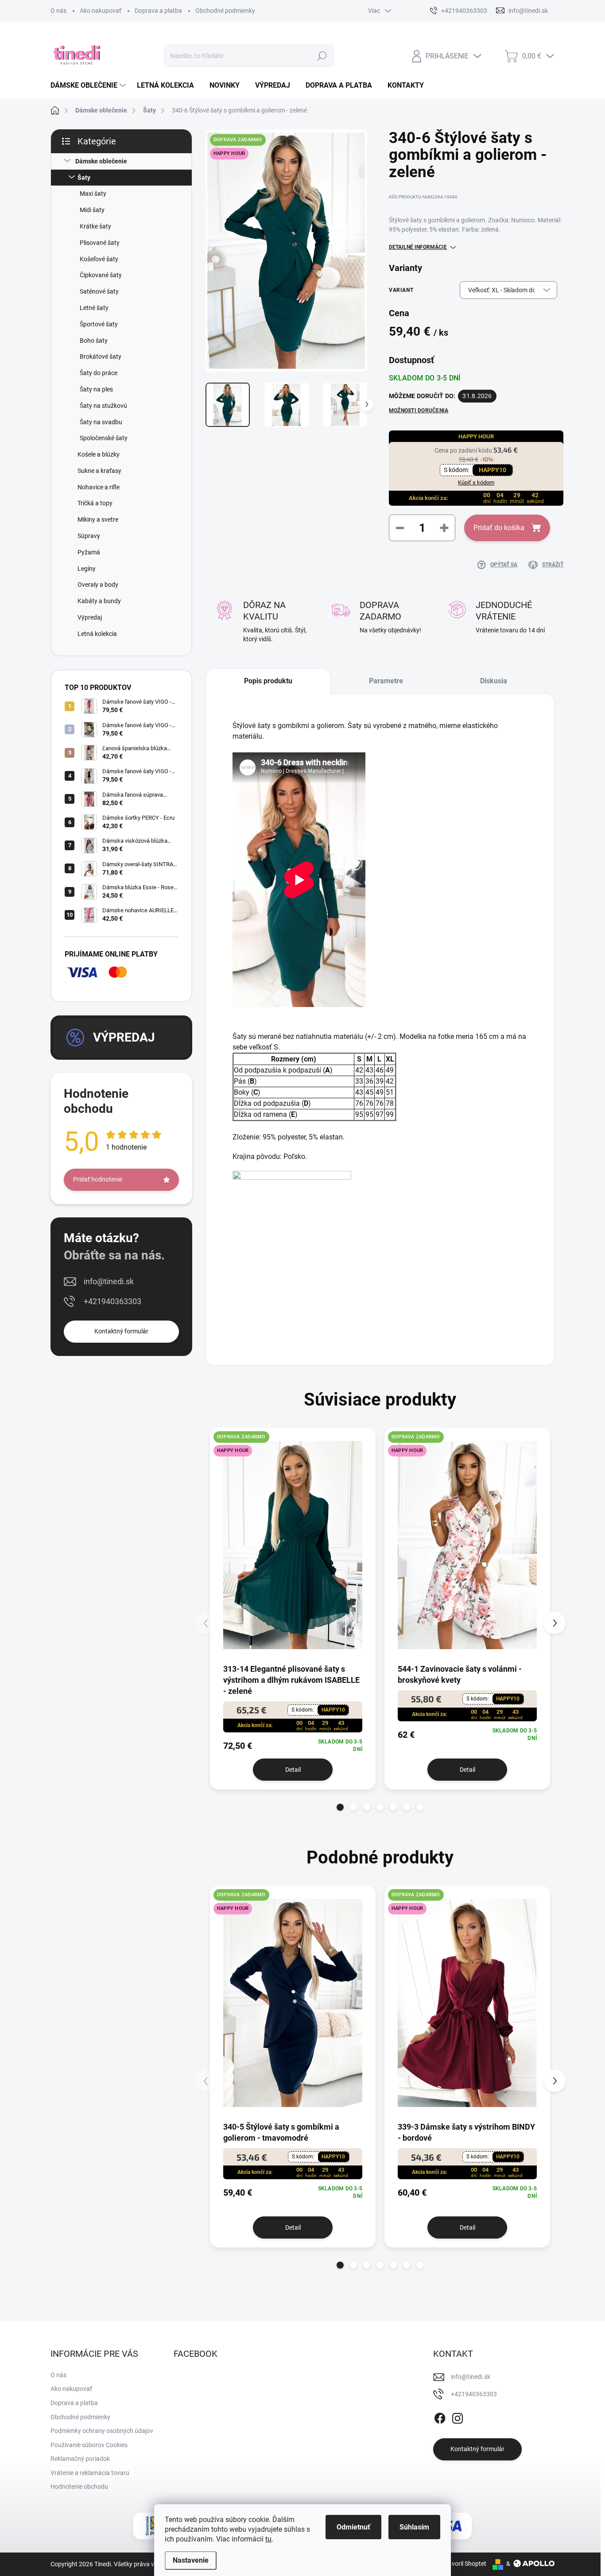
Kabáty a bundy (99, 601)
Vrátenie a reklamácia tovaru (90, 2473)
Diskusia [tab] (494, 681)
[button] (340, 1807)
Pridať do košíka (499, 528)
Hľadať (322, 56)
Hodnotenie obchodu (79, 2487)
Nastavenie (191, 2560)
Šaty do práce (99, 373)
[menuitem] (89, 85)
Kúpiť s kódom (476, 482)
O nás (58, 11)
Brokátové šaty (101, 356)
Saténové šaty (99, 291)
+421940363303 (112, 1301)
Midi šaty (92, 210)
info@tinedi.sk (109, 1281)
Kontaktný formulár (121, 1331)
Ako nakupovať (101, 11)
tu (268, 2539)
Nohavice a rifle (99, 487)
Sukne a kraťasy (99, 471)
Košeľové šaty (99, 259)
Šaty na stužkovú (103, 406)
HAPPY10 (493, 470)
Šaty (84, 178)
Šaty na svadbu (101, 422)
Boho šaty (94, 341)
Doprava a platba (158, 11)
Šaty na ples (96, 389)
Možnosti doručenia (419, 411)
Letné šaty (94, 308)
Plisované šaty (100, 243)
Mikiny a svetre (98, 519)
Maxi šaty (93, 194)
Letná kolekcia (97, 634)
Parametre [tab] (386, 681)
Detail (293, 1770)
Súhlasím (414, 2527)
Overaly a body (98, 585)
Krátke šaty (95, 226)
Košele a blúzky (99, 454)
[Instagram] (458, 2417)
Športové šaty (99, 324)
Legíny (87, 569)
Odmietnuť (353, 2527)
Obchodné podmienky (225, 11)
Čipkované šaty (101, 275)
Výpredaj (90, 617)
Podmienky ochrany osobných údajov (102, 2431)
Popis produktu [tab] (268, 681)
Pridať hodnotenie (98, 1179)
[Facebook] (440, 2417)
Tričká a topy (95, 503)
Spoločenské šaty (104, 438)
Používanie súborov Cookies (89, 2445)
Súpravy (89, 536)
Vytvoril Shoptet (464, 2564)
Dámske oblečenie (101, 161)
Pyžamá (89, 552)
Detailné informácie (418, 247)
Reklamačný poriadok (80, 2459)
